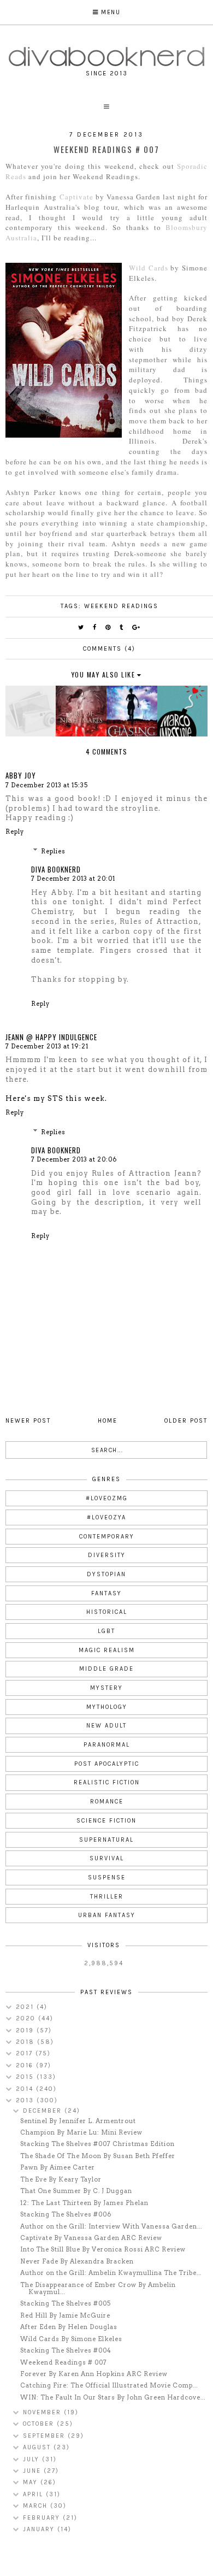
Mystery (106, 1688)
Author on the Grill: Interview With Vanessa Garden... (111, 2226)
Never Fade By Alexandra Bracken (77, 2261)
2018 (26, 2042)
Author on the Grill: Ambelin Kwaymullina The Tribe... (111, 2273)
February (43, 2518)
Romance (107, 1802)
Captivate (76, 197)
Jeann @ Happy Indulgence (51, 1037)
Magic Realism (107, 1650)
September (45, 2436)
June (33, 2471)
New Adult (106, 1726)
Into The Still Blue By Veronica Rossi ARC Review (103, 2249)
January (40, 2529)
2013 (26, 2100)
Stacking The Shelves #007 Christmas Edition (97, 2144)
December (44, 2111)
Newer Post (28, 1421)
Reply (15, 832)
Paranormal (107, 1745)
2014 (26, 2089)
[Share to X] (81, 627)
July (32, 2459)
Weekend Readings (121, 606)
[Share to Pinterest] (108, 627)
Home (108, 1421)
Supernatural (106, 1840)
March (37, 2506)
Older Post (186, 1421)
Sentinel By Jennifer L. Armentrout (78, 2121)
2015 (26, 2077)
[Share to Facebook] (95, 627)
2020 (27, 2018)
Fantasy (106, 1593)
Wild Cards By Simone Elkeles (71, 2339)
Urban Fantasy (107, 1915)
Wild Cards (149, 268)
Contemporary (107, 1537)
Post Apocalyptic (107, 1764)
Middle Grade (106, 1669)
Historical (107, 1612)
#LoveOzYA (106, 1517)
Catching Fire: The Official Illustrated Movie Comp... (109, 2385)
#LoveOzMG (107, 1498)
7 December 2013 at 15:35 (47, 785)
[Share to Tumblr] (122, 627)
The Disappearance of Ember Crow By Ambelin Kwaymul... (98, 2288)
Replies (53, 851)
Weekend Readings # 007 (64, 2362)
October (40, 2424)
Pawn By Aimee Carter (58, 2167)
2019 (26, 2030)
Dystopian (106, 1574)
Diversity (107, 1555)
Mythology (107, 1707)
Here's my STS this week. (56, 1098)
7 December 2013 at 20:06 (74, 1159)
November (43, 2412)
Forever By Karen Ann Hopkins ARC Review (94, 2374)
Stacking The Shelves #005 (66, 2303)
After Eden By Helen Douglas (69, 2327)
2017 (26, 2053)
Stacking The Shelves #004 (66, 2350)
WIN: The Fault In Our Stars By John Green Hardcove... (113, 2397)
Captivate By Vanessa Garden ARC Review (91, 2238)
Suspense (107, 1878)
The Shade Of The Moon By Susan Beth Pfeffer (98, 2156)
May (32, 2482)
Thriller (107, 1897)
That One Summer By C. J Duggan (76, 2191)
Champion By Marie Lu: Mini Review (81, 2132)
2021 (26, 2007)
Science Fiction (106, 1821)
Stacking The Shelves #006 (66, 2214)
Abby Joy (21, 775)
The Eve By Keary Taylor (61, 2179)
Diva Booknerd (56, 869)
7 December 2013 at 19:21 (47, 1046)
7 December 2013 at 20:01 (73, 879)
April (34, 2494)
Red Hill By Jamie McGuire (65, 2315)
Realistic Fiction (107, 1782)
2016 (26, 2065)
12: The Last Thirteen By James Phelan (84, 2203)
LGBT (106, 1631)
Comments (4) (109, 649)
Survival (107, 1858)
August (38, 2447)
